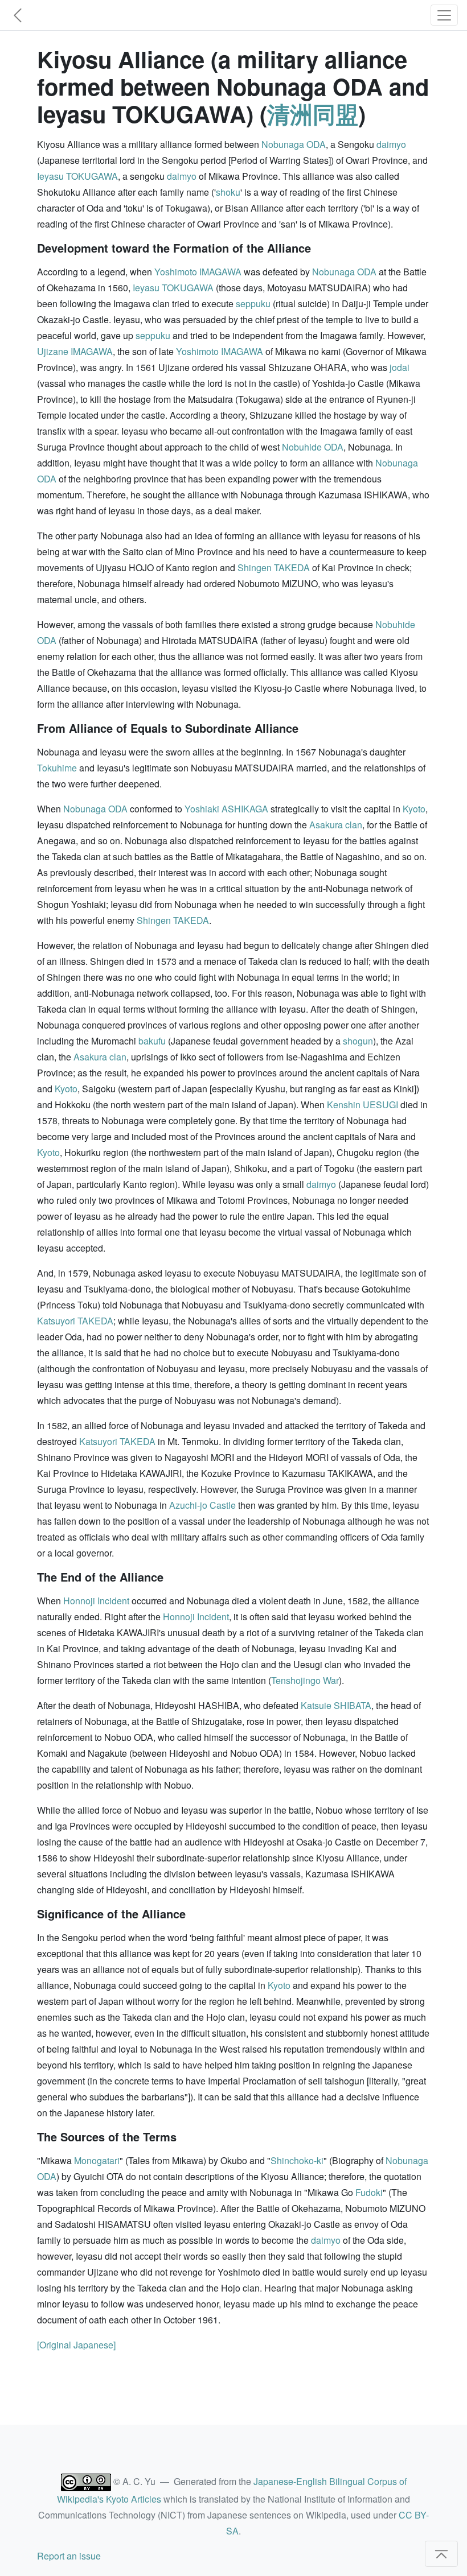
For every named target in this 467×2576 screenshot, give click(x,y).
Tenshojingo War (305, 1680)
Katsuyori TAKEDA (75, 1321)
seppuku (253, 304)
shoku (228, 192)
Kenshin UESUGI (362, 1105)
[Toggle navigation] (444, 15)
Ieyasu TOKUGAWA (77, 176)
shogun (358, 1041)
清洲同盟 (313, 113)
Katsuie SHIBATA (336, 1705)
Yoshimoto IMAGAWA (198, 272)
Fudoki (369, 2192)
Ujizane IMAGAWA (75, 351)
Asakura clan (336, 825)
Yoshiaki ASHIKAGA (226, 809)
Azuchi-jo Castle (202, 1505)
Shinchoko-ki (297, 2160)
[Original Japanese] (76, 2345)
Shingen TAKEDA (274, 567)
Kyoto (414, 809)
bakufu (152, 1041)
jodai (400, 367)
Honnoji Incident (96, 1601)
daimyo (391, 144)
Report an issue (69, 2556)
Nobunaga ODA (294, 144)
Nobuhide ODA (313, 447)
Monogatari (97, 2160)
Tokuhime (57, 768)
